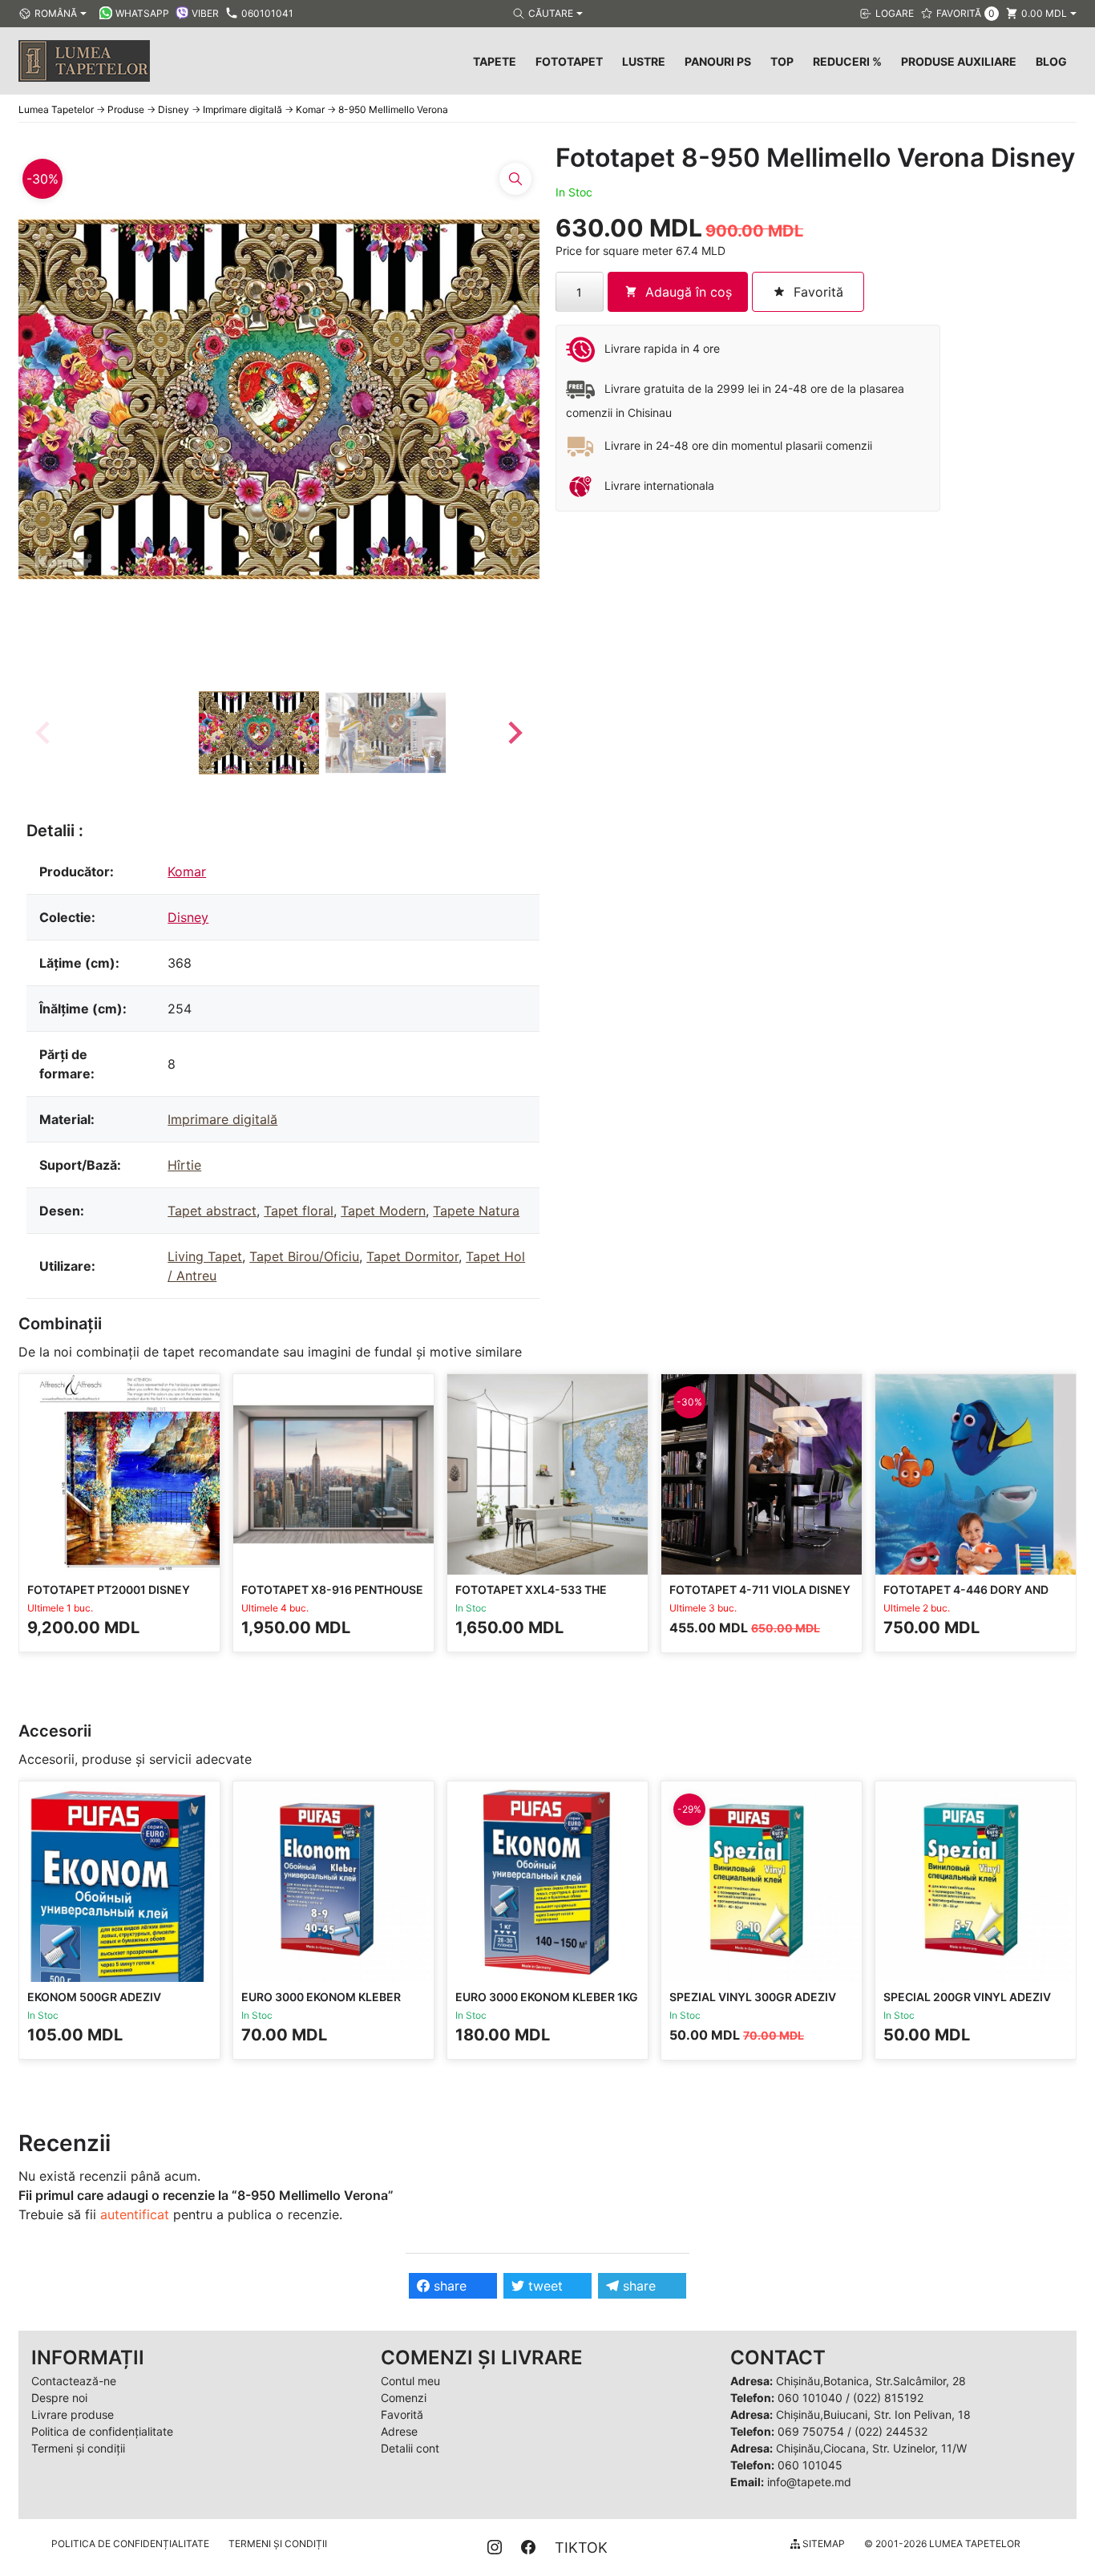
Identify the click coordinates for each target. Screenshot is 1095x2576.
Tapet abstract (212, 1211)
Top (782, 61)
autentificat (135, 2214)
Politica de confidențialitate (102, 2431)
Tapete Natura (476, 1211)
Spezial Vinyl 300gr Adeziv (753, 1997)
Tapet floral (299, 1211)
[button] (259, 733)
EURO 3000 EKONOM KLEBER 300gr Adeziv (321, 2004)
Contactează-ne (74, 2381)
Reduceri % (847, 61)
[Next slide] (514, 733)
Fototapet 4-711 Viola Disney (760, 1589)
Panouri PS (718, 61)
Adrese (399, 2431)
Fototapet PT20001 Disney (109, 1589)
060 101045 (810, 2465)
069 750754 (811, 2431)
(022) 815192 (888, 2398)
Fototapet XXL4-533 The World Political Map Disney (542, 1597)
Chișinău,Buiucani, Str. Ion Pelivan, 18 (873, 2414)
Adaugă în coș (689, 292)
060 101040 (810, 2398)
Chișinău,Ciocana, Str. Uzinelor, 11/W (871, 2448)
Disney (188, 917)
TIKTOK (581, 2548)
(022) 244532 (891, 2431)
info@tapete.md (809, 2482)
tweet (543, 2286)
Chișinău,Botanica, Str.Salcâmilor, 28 (871, 2381)
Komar (187, 871)
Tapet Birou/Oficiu (304, 1256)
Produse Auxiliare (959, 61)
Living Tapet (205, 1256)
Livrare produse (73, 2414)
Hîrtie (184, 1165)
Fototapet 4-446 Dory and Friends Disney (966, 1597)
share (448, 2286)
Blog (1051, 61)
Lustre (644, 61)
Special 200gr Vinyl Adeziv (967, 1997)
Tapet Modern (383, 1211)
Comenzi (404, 2398)
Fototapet (569, 61)
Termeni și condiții (78, 2448)
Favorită (402, 2414)
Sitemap (822, 2544)
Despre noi (59, 2398)
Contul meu (410, 2381)
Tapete (495, 61)
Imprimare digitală (222, 1119)
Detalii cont (410, 2448)
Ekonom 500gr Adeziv (94, 1997)
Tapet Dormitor (412, 1256)
